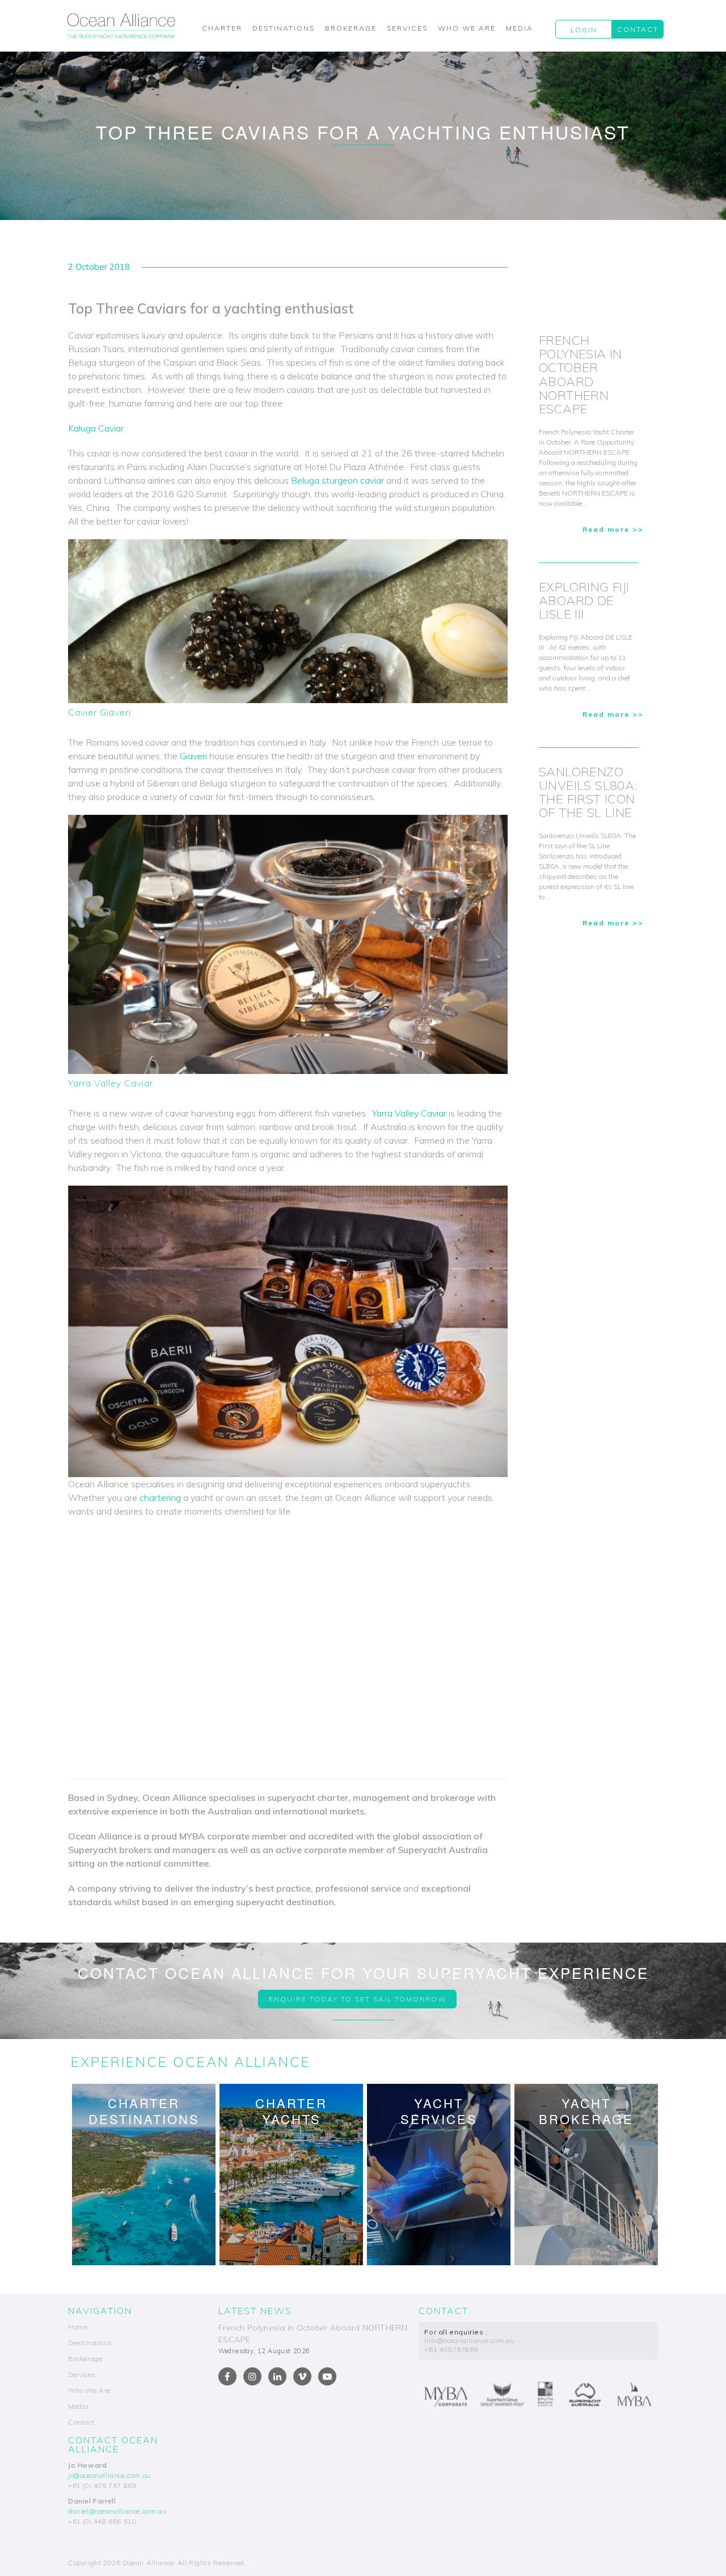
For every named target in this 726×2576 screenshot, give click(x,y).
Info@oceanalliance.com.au (469, 2340)
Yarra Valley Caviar (409, 1113)
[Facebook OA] (227, 2376)
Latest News (255, 2311)
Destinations (284, 28)
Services (407, 28)
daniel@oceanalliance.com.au (117, 2511)
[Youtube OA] (327, 2376)
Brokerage (351, 28)
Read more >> (613, 529)
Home (78, 2327)
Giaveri (193, 756)
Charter (222, 28)
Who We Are (467, 28)
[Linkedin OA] (277, 2376)
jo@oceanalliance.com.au (110, 2475)
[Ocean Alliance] (121, 26)
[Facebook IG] (252, 2376)
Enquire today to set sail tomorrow (358, 1999)
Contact (638, 29)
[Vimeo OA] (302, 2376)
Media (520, 28)
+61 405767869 (451, 2349)
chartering (160, 1498)
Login (584, 30)
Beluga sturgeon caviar (337, 480)
